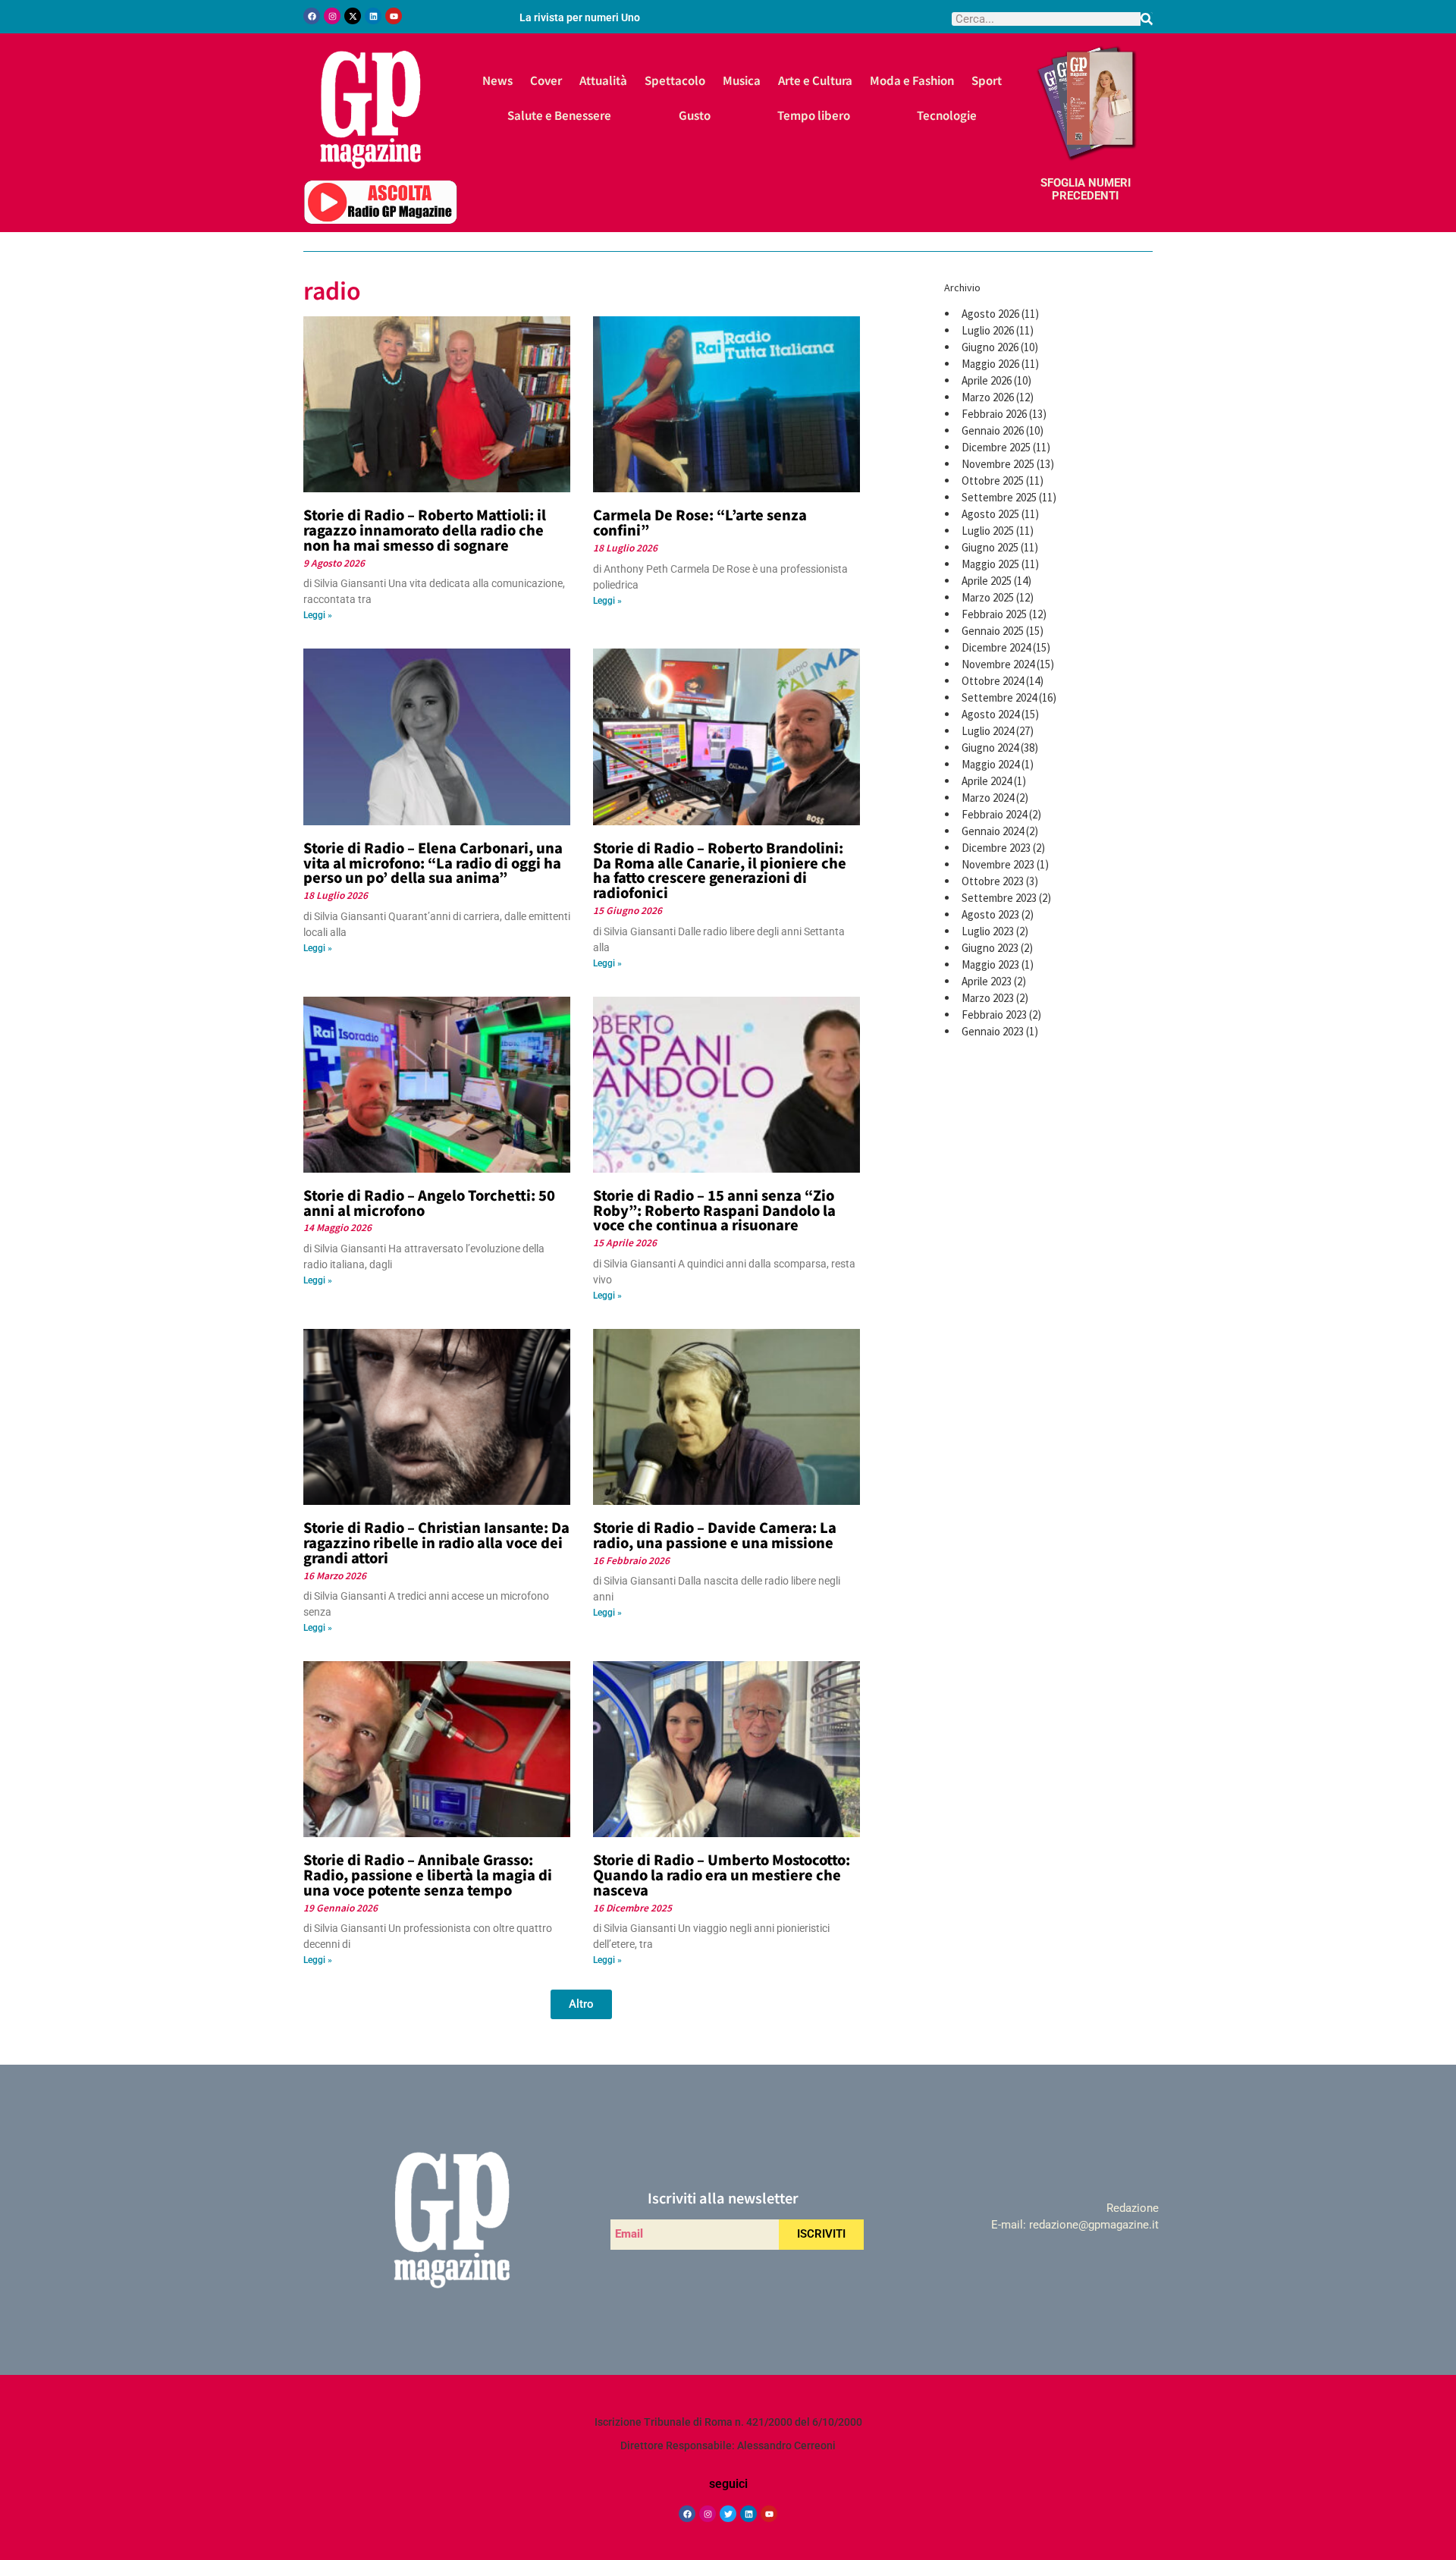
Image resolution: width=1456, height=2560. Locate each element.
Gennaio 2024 (993, 831)
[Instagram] (332, 16)
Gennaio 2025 (993, 631)
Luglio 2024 (988, 731)
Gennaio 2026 (993, 430)
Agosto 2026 (990, 314)
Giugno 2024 (990, 748)
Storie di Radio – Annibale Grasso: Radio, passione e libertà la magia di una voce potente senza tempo (428, 1874)
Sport (987, 80)
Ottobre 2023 (993, 881)
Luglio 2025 (988, 531)
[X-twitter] (353, 16)
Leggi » (318, 615)
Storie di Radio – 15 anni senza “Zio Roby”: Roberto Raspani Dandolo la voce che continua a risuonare (714, 1210)
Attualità (603, 80)
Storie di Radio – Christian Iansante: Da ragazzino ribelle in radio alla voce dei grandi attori (436, 1542)
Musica (742, 80)
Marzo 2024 (988, 798)
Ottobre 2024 (993, 681)
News (497, 80)
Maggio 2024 (990, 764)
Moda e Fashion (912, 80)
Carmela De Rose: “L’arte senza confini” (700, 522)
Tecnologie (947, 115)
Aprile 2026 (987, 380)
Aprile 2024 (987, 781)
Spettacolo (675, 80)
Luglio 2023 (988, 931)
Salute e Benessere (559, 115)
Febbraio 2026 (994, 414)
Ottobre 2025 (993, 481)
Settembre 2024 (999, 697)
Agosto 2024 (990, 714)
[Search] (1147, 19)
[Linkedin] (373, 16)
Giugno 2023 (990, 948)
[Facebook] (312, 16)
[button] (581, 2004)
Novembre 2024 (998, 664)
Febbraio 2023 (994, 1015)
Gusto (695, 115)
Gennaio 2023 (993, 1031)
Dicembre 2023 (996, 848)
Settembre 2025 (999, 497)
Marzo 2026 (988, 397)
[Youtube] (394, 16)
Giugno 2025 (990, 547)
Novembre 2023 (998, 864)
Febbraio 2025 (994, 614)
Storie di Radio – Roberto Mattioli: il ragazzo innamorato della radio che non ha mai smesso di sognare (425, 529)
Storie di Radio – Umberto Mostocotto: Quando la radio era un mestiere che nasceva (722, 1874)
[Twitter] (728, 2514)
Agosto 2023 (990, 914)
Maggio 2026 (990, 364)
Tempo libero (814, 115)
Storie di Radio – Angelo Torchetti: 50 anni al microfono (429, 1202)
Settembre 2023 (999, 898)
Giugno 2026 (990, 347)
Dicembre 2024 (996, 647)
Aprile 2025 (987, 581)
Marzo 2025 (988, 597)
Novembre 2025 (998, 464)
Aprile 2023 (987, 981)
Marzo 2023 (988, 998)
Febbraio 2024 (994, 814)
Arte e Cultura (815, 80)
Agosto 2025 (990, 514)
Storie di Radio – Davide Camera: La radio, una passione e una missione (715, 1534)
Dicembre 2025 (996, 447)
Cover (546, 80)
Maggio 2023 (990, 964)
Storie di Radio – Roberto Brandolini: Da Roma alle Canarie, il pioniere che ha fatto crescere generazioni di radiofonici (720, 870)
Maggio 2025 (990, 564)
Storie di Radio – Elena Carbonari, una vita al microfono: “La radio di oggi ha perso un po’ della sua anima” (433, 862)
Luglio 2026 (988, 330)
